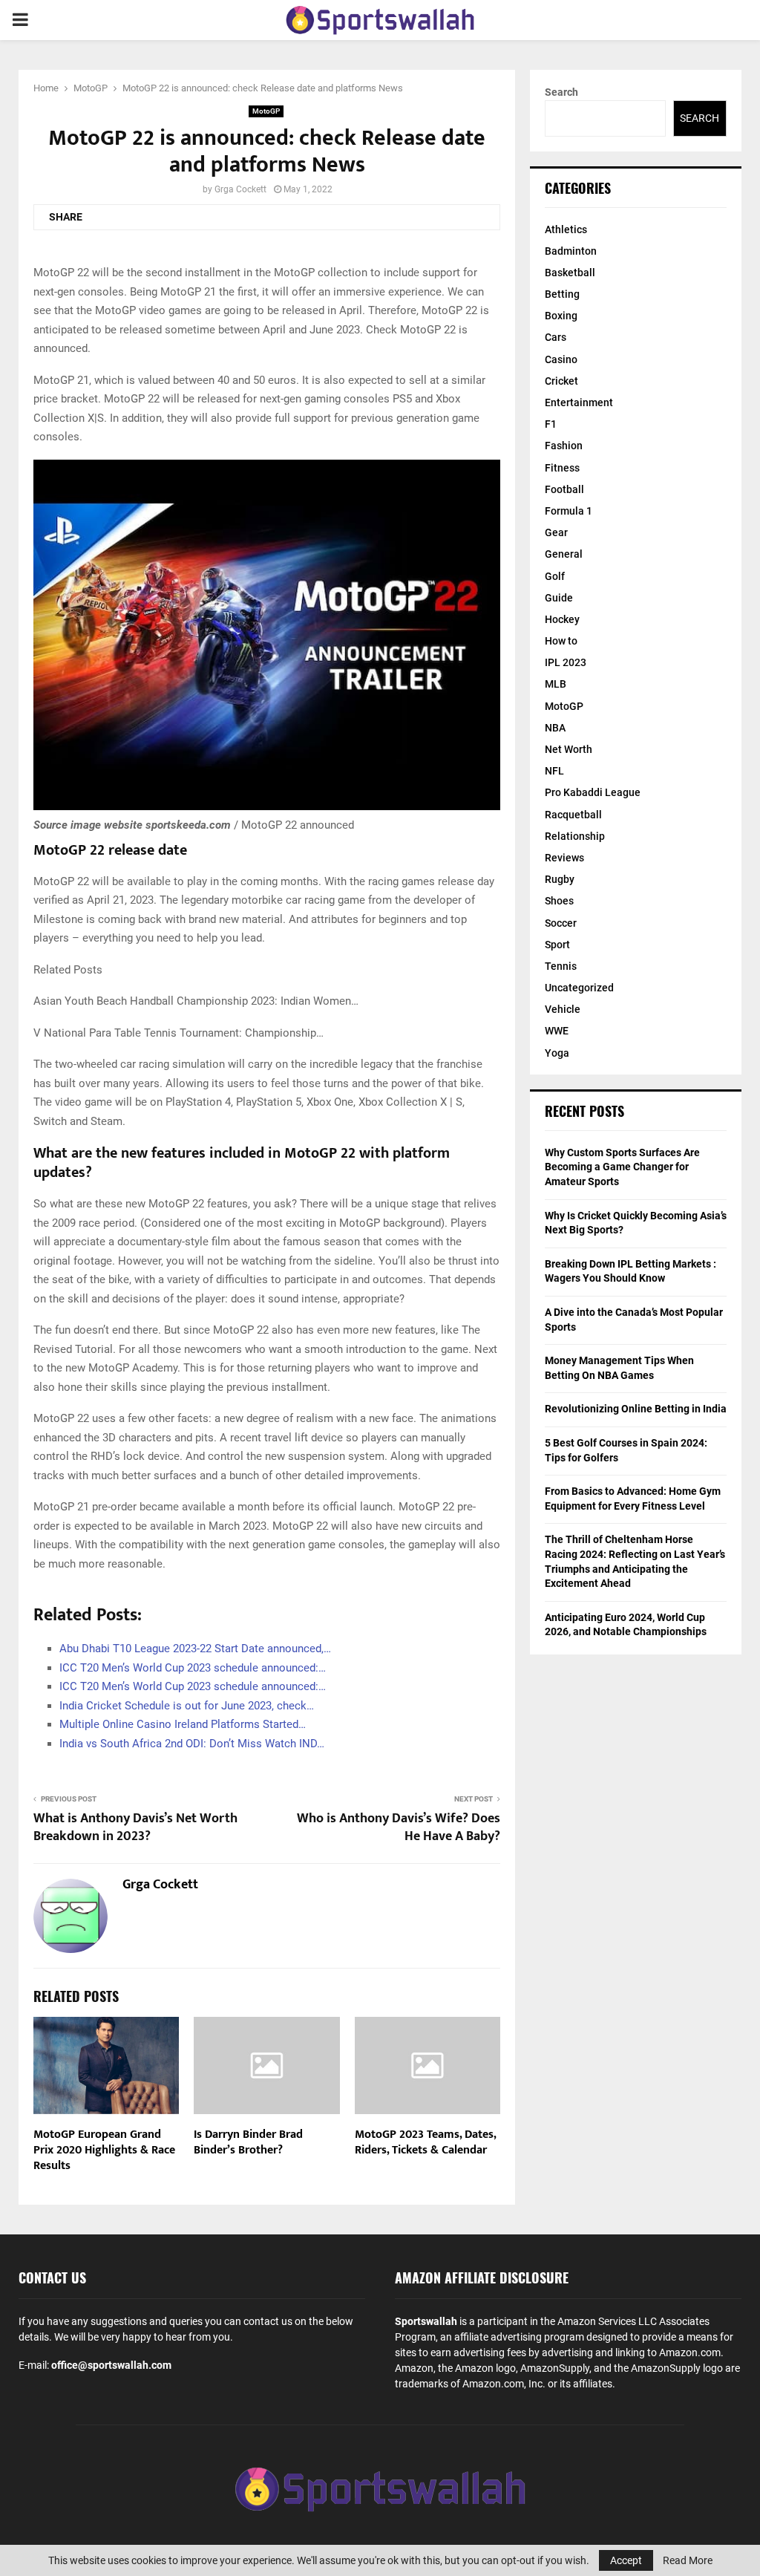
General (564, 554)
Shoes (559, 901)
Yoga (557, 1053)
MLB (556, 684)
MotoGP (266, 111)
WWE (557, 1031)
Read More (688, 2560)
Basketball (570, 273)
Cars (556, 337)
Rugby (560, 879)
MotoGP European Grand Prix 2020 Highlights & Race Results (104, 2150)
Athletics (566, 229)
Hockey (562, 619)
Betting (562, 294)
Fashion (564, 446)
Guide (559, 598)
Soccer (561, 923)
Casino (561, 359)
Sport (557, 945)
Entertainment (579, 402)
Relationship (575, 836)
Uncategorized (579, 988)
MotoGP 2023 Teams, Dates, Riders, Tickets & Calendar (425, 2142)
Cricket (561, 381)
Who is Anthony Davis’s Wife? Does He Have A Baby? (399, 1827)
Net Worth (569, 749)
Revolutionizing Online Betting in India (636, 1409)
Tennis (561, 966)
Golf (555, 576)
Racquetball (573, 815)
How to (561, 641)
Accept (626, 2560)
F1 (551, 424)
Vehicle (563, 1009)
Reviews (564, 858)
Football (564, 489)
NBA (555, 728)
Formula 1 (569, 511)
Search (561, 92)
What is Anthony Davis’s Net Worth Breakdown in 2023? (135, 1827)
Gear (556, 532)
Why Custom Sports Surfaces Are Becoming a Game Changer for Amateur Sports (622, 1167)
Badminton (571, 251)
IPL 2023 (566, 662)
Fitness (562, 468)
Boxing (561, 316)
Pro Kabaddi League (593, 792)
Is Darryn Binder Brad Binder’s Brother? (248, 2142)
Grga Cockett (240, 189)
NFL (554, 771)
